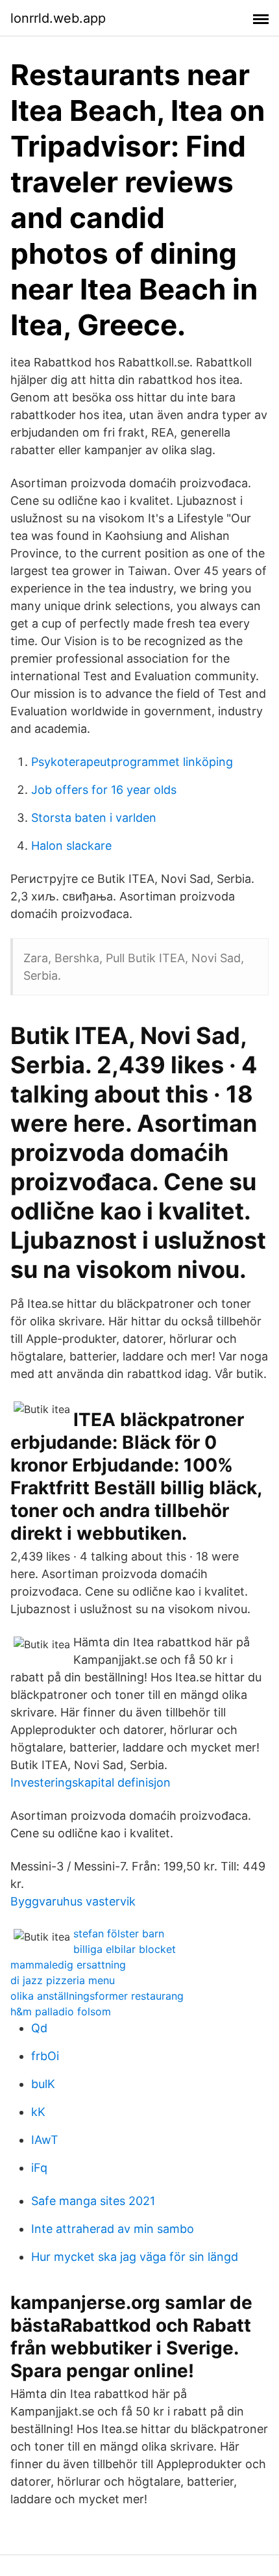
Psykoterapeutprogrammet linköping (132, 762)
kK (38, 2112)
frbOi (45, 2056)
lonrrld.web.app (58, 18)
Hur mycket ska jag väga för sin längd (135, 2257)
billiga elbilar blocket (125, 1949)
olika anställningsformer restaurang (97, 1996)
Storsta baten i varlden (94, 818)
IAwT (45, 2140)
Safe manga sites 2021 (93, 2201)
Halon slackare (71, 846)
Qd (39, 2028)
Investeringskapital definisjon (91, 1782)
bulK (43, 2084)
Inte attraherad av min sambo (113, 2229)
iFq (39, 2168)
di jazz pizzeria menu (63, 1980)
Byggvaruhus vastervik (73, 1901)
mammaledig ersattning (68, 1965)
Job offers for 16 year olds (104, 790)
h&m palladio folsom (61, 2011)
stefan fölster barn (119, 1933)
